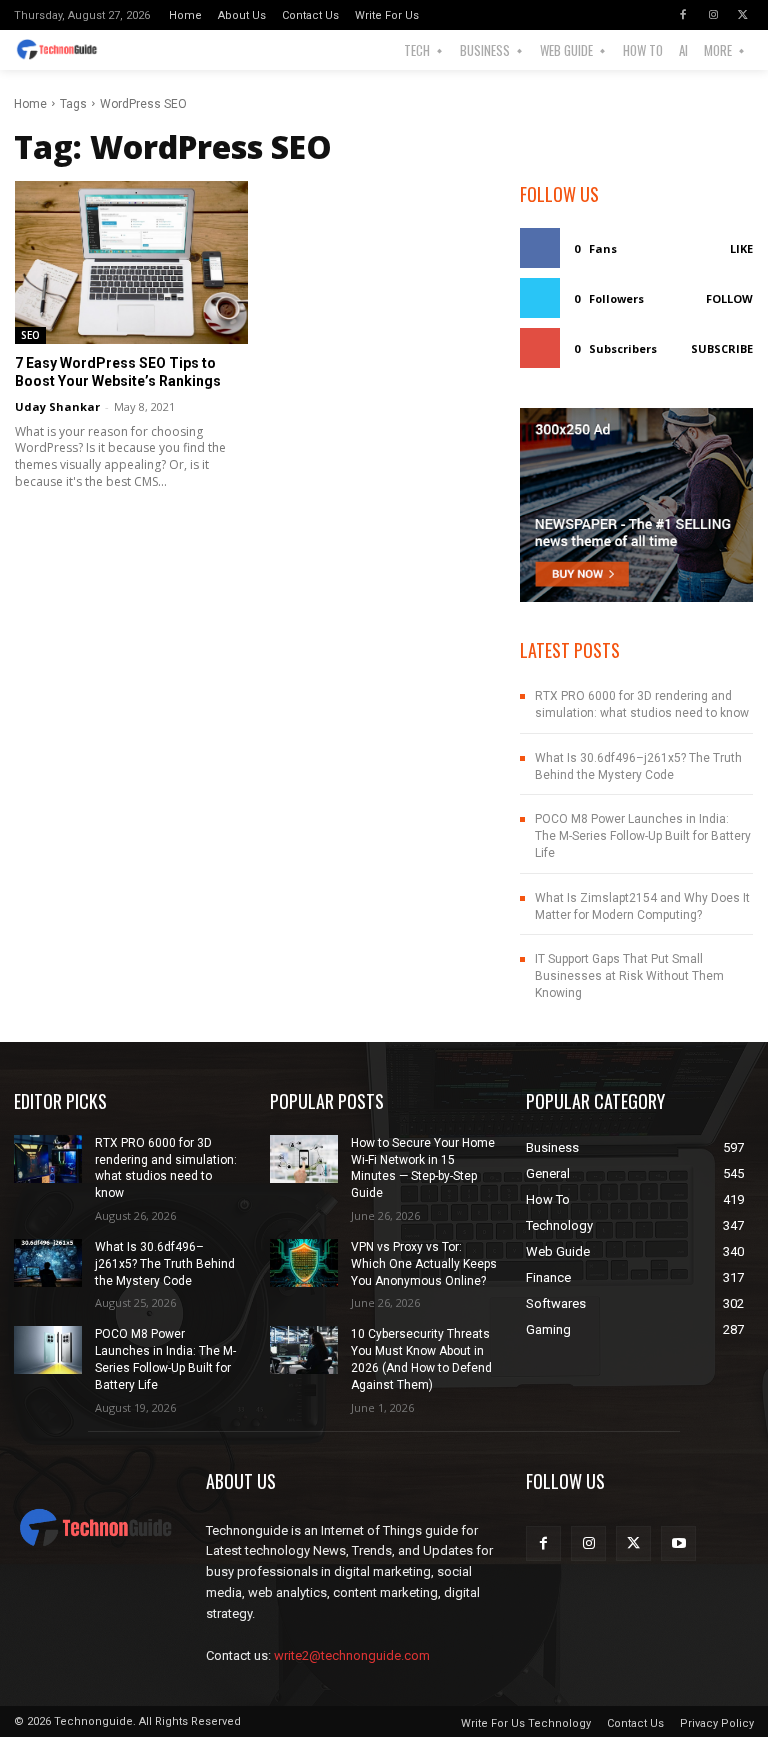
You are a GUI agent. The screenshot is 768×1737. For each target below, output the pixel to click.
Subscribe (722, 348)
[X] (743, 15)
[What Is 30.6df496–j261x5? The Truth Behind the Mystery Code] (48, 1263)
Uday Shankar (57, 406)
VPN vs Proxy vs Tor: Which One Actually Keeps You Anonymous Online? (424, 1264)
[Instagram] (713, 15)
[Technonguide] (61, 50)
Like (741, 248)
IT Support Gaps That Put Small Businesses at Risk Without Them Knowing (629, 976)
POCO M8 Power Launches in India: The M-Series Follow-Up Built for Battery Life (643, 836)
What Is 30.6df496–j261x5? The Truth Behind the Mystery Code (165, 1264)
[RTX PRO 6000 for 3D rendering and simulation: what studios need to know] (48, 1159)
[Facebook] (683, 15)
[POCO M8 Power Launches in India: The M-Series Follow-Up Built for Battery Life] (48, 1350)
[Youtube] (678, 1543)
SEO (30, 335)
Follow (729, 298)
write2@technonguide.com (352, 1655)
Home (30, 104)
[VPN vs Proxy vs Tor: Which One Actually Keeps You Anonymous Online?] (304, 1263)
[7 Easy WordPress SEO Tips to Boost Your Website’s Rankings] (131, 262)
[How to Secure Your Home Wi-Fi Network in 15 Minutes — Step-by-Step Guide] (304, 1159)
